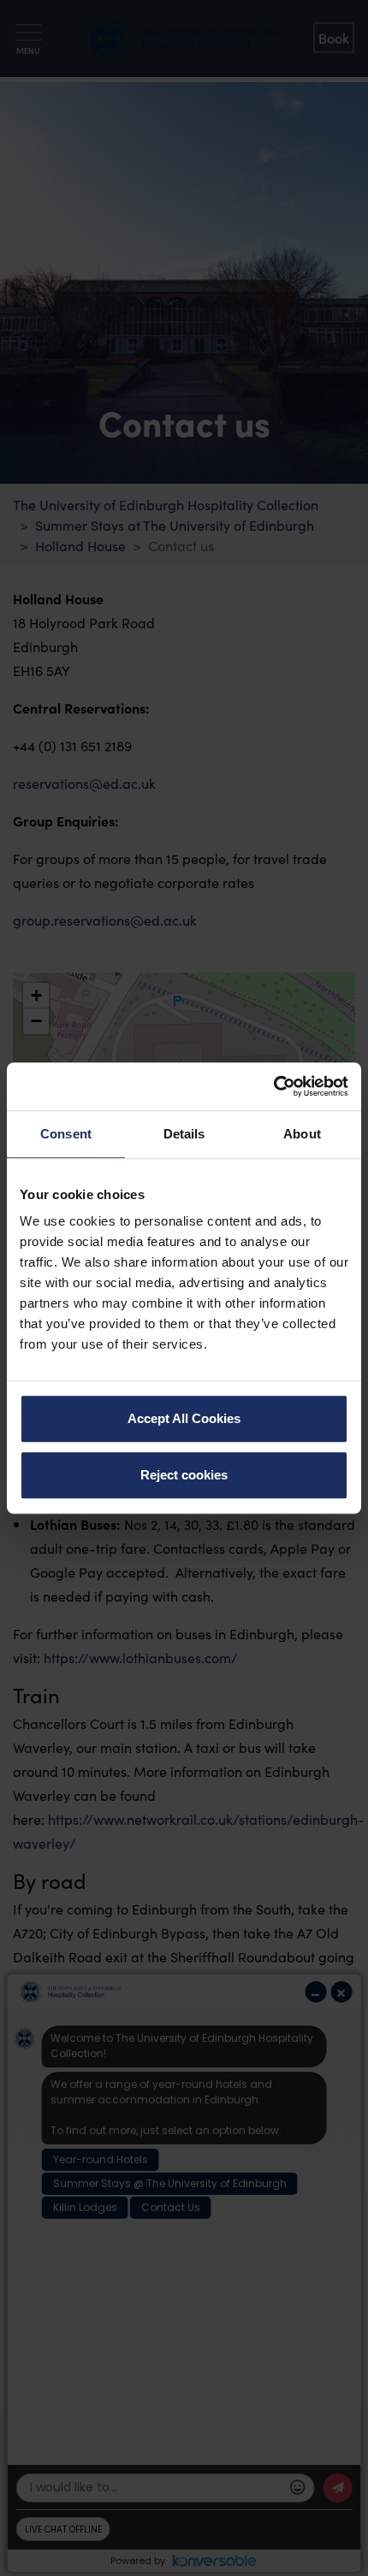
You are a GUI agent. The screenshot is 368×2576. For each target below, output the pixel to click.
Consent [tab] (66, 1134)
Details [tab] (184, 1134)
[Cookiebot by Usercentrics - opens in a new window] (273, 1086)
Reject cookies (184, 1475)
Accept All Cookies (184, 1418)
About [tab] (302, 1134)
